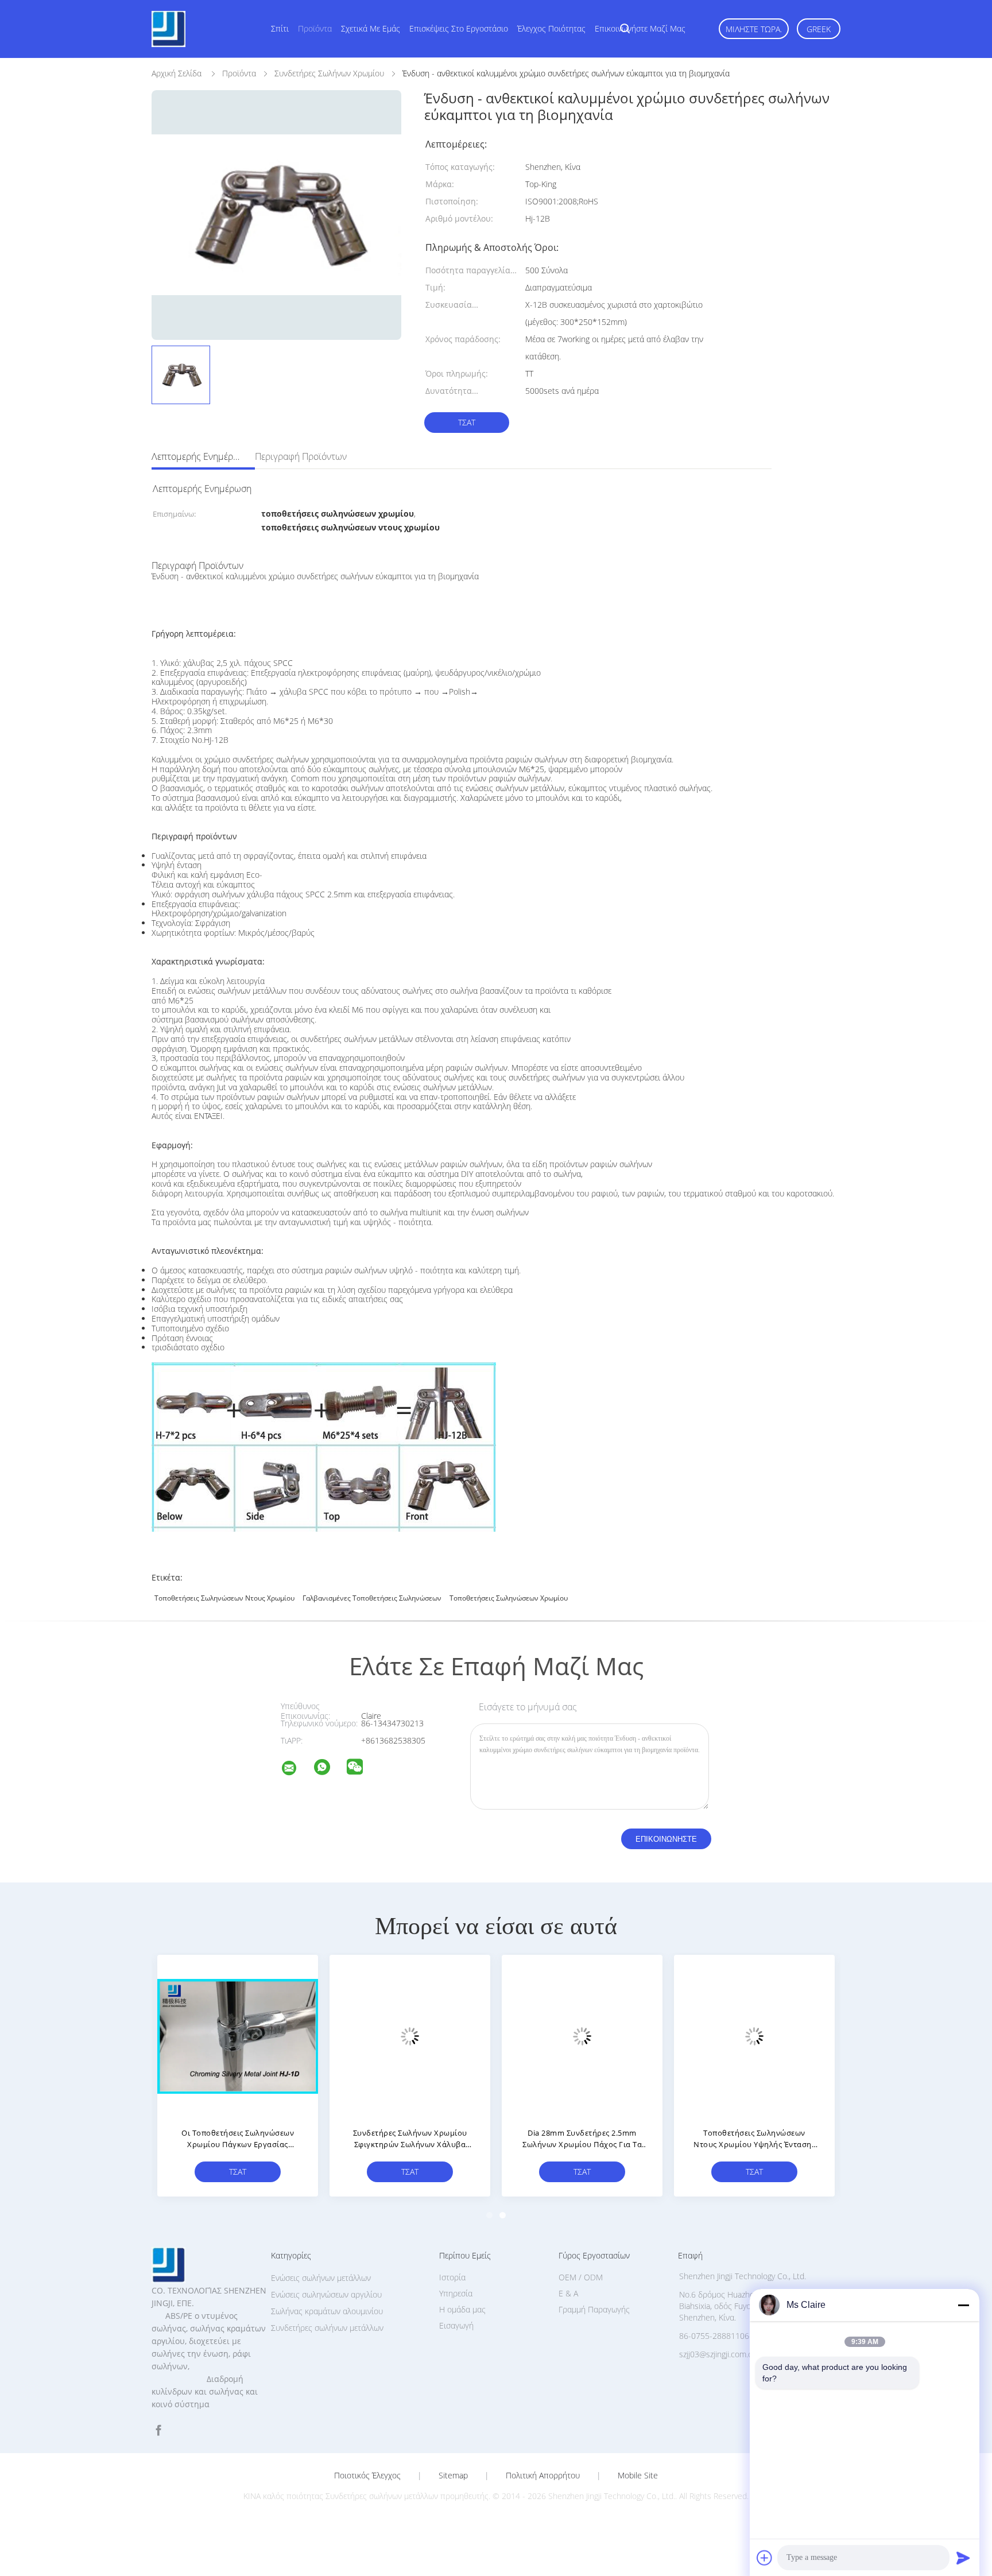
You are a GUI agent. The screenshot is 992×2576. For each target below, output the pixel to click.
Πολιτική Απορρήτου (543, 2476)
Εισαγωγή (456, 2325)
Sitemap (453, 2476)
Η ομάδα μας (462, 2309)
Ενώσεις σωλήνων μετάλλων (321, 2278)
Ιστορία (452, 2277)
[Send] (963, 2558)
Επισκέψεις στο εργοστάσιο (459, 28)
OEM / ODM (581, 2277)
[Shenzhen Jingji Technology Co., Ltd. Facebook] (158, 2430)
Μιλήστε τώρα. (754, 29)
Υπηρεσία (456, 2293)
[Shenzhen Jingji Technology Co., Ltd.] (296, 1770)
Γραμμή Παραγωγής (594, 2309)
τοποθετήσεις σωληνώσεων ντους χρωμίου (224, 1598)
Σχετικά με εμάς (371, 28)
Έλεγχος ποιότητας (551, 28)
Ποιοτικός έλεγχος (367, 2476)
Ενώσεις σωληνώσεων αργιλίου (326, 2294)
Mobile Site (638, 2476)
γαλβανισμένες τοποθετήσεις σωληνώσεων (372, 1598)
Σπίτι (280, 28)
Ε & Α (568, 2293)
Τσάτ (467, 422)
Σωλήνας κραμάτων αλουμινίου (327, 2311)
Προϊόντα (315, 28)
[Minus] (963, 2305)
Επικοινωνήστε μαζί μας (640, 28)
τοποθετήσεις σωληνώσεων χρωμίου (509, 1598)
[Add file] (765, 2558)
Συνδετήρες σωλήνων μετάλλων (327, 2328)
